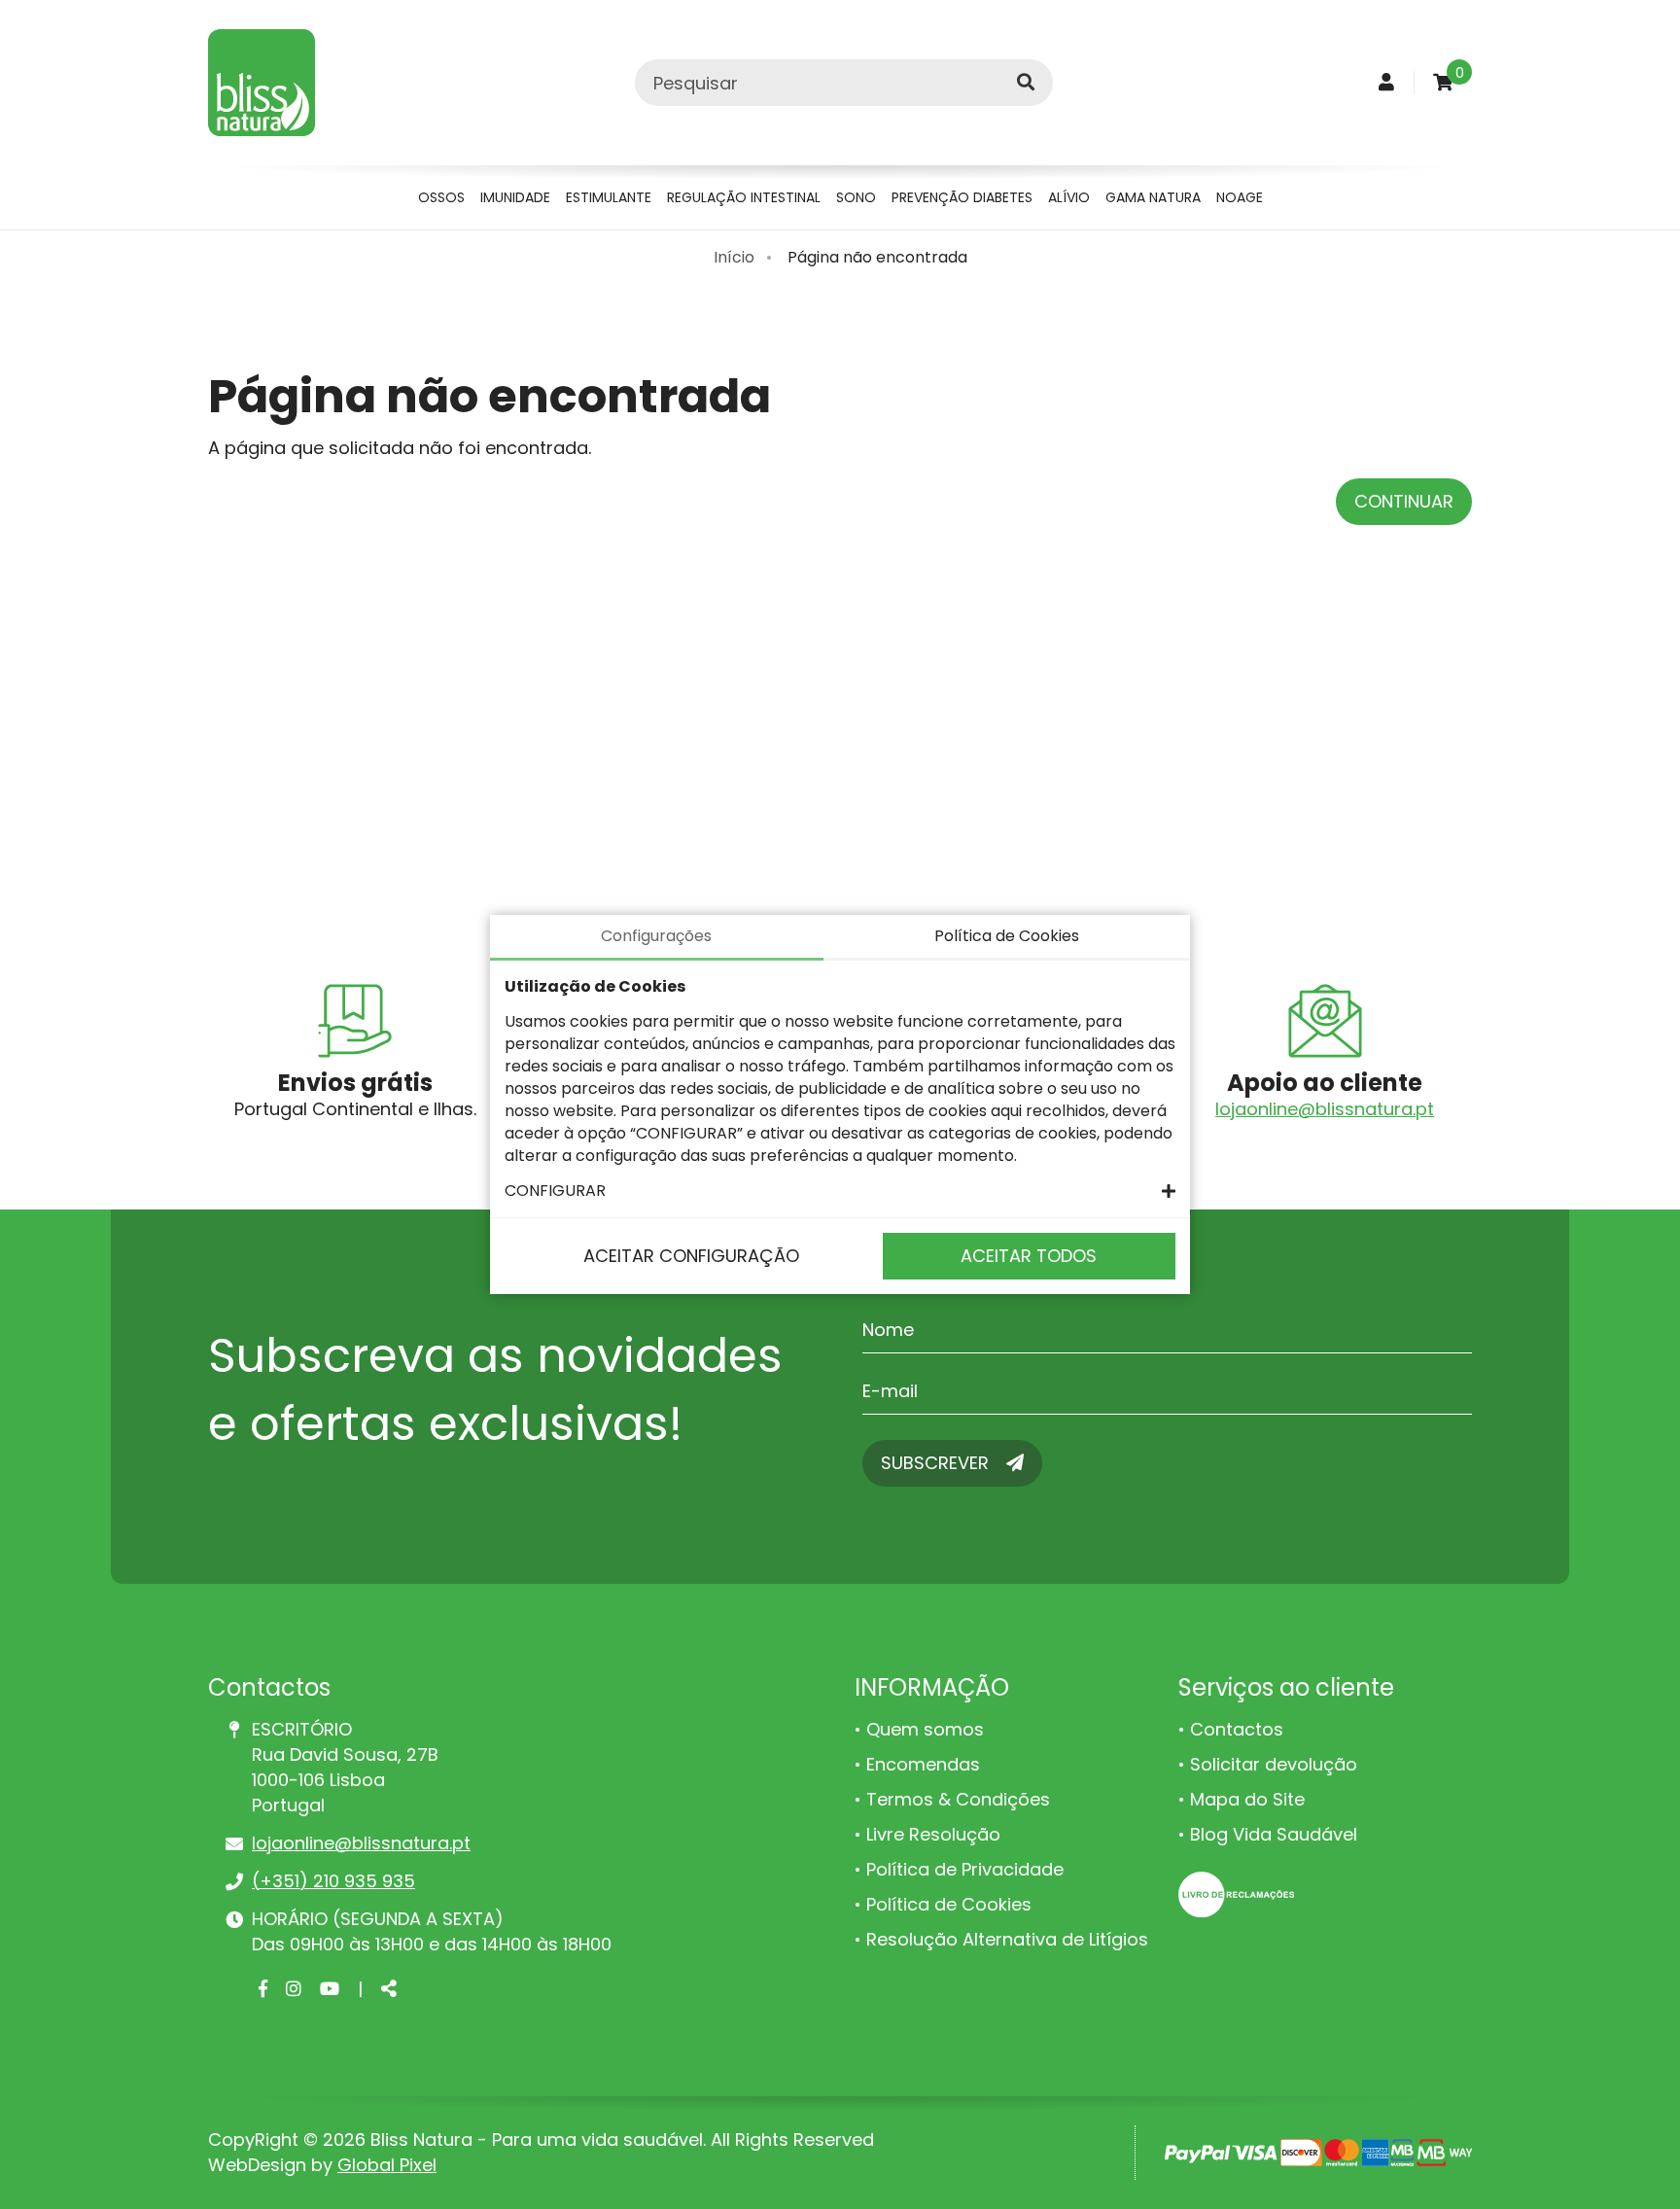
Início (734, 257)
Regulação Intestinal (744, 197)
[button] (840, 1191)
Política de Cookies (949, 1904)
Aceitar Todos (1029, 1256)
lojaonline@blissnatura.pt (1325, 1109)
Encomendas (923, 1764)
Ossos (441, 197)
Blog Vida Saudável (1274, 1834)
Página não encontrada (877, 257)
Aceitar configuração (691, 1256)
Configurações (656, 936)
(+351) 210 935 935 (333, 1881)
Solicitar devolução (1274, 1764)
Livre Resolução (933, 1834)
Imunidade (515, 197)
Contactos (1237, 1729)
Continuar (1404, 501)
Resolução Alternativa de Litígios (1007, 1939)
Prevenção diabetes (962, 197)
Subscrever (937, 1463)
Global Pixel (387, 2165)
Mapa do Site (1247, 1799)
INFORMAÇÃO (932, 1687)
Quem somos (925, 1729)
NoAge (1240, 197)
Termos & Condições (958, 1799)
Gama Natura (1153, 197)
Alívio (1069, 197)
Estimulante (609, 197)
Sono (856, 197)
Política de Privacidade (965, 1869)
